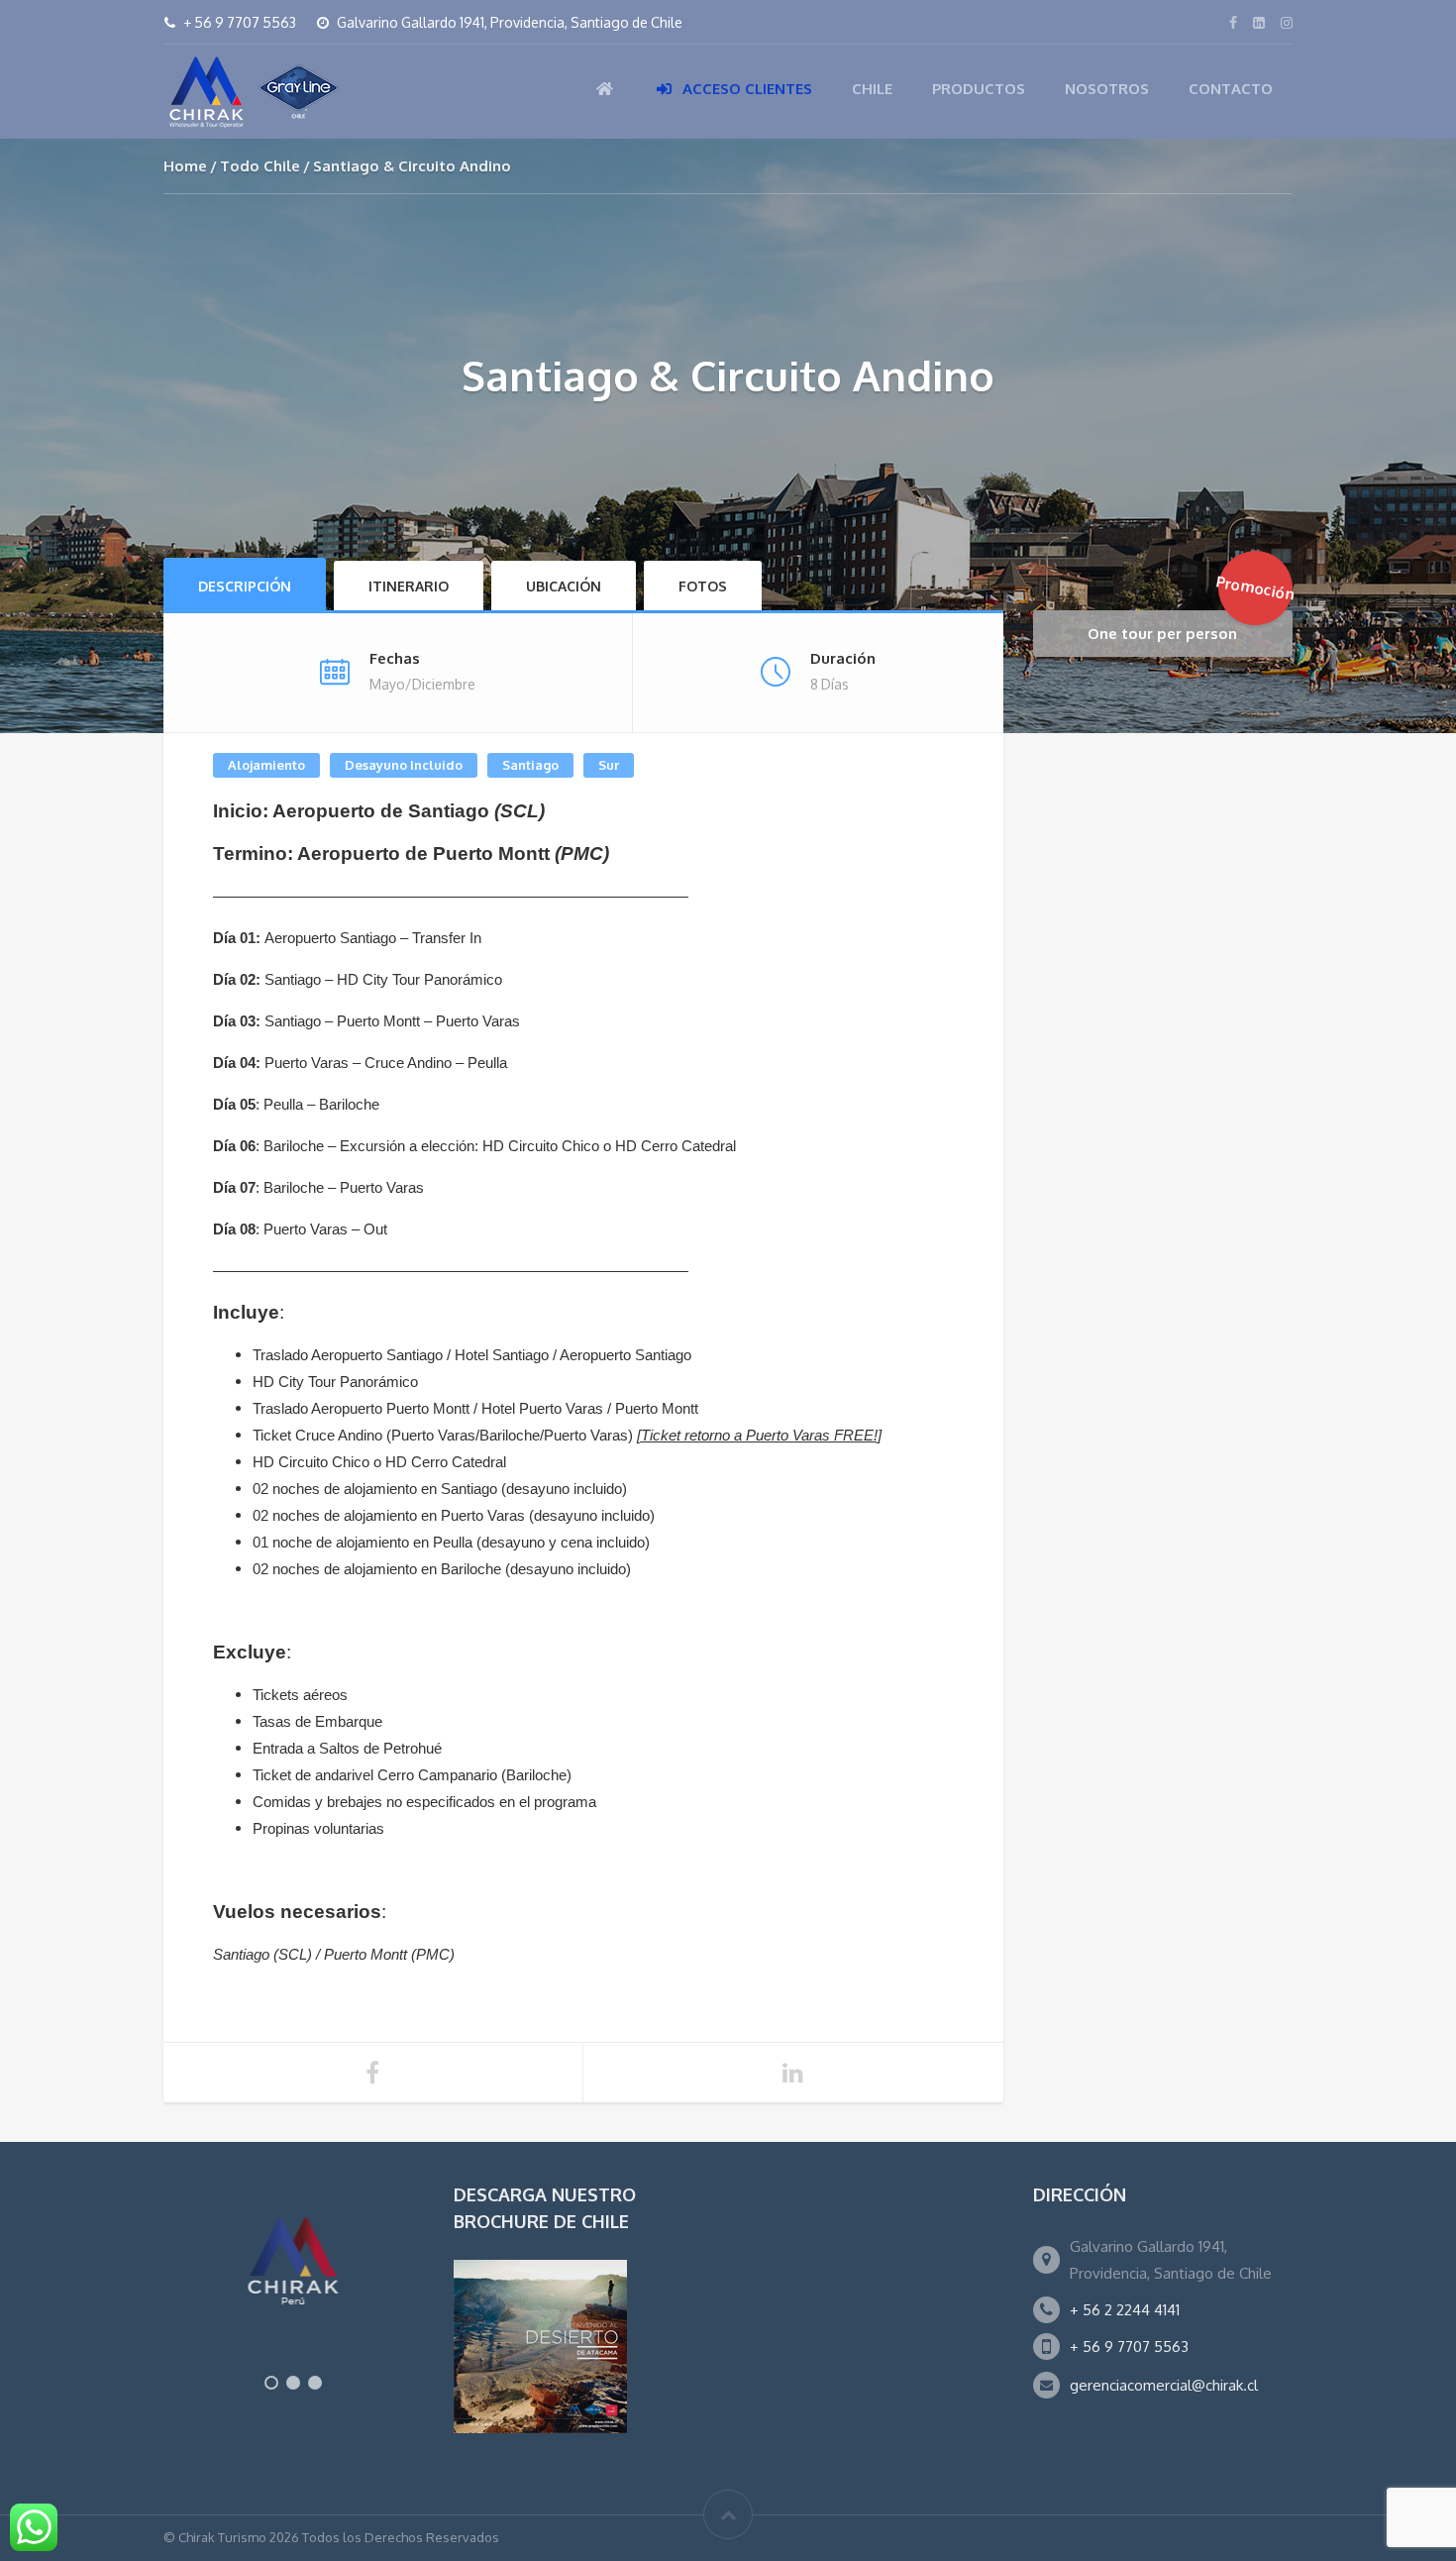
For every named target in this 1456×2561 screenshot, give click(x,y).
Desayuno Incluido (404, 765)
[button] (271, 2383)
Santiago (530, 765)
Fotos (703, 586)
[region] (294, 2293)
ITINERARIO (409, 586)
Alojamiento (266, 765)
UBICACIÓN (564, 586)
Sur (609, 765)
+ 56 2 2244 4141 (1125, 2310)
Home (185, 166)
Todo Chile (260, 166)
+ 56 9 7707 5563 (1129, 2347)
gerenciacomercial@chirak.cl (1164, 2385)
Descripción (245, 586)
